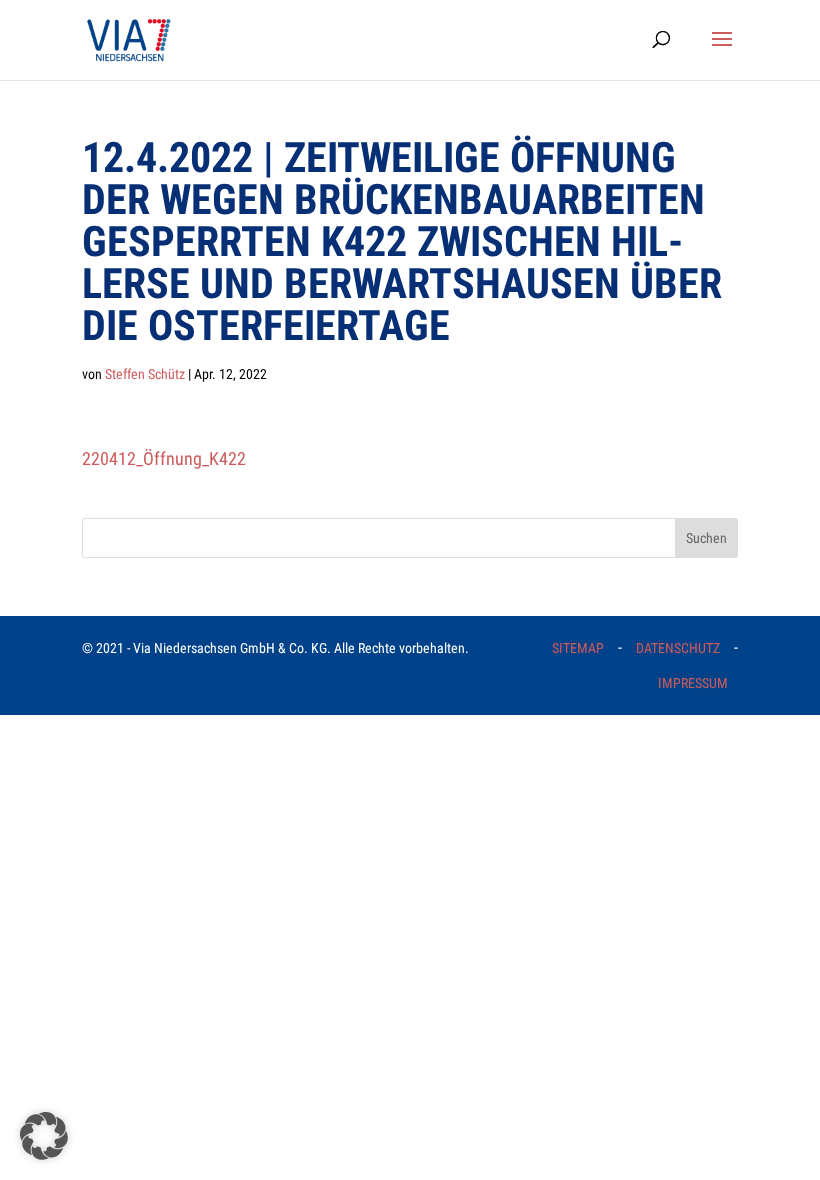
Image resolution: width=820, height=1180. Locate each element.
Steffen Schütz (145, 374)
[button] (44, 1136)
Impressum (693, 683)
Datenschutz (678, 648)
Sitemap (578, 648)
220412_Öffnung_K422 (164, 458)
